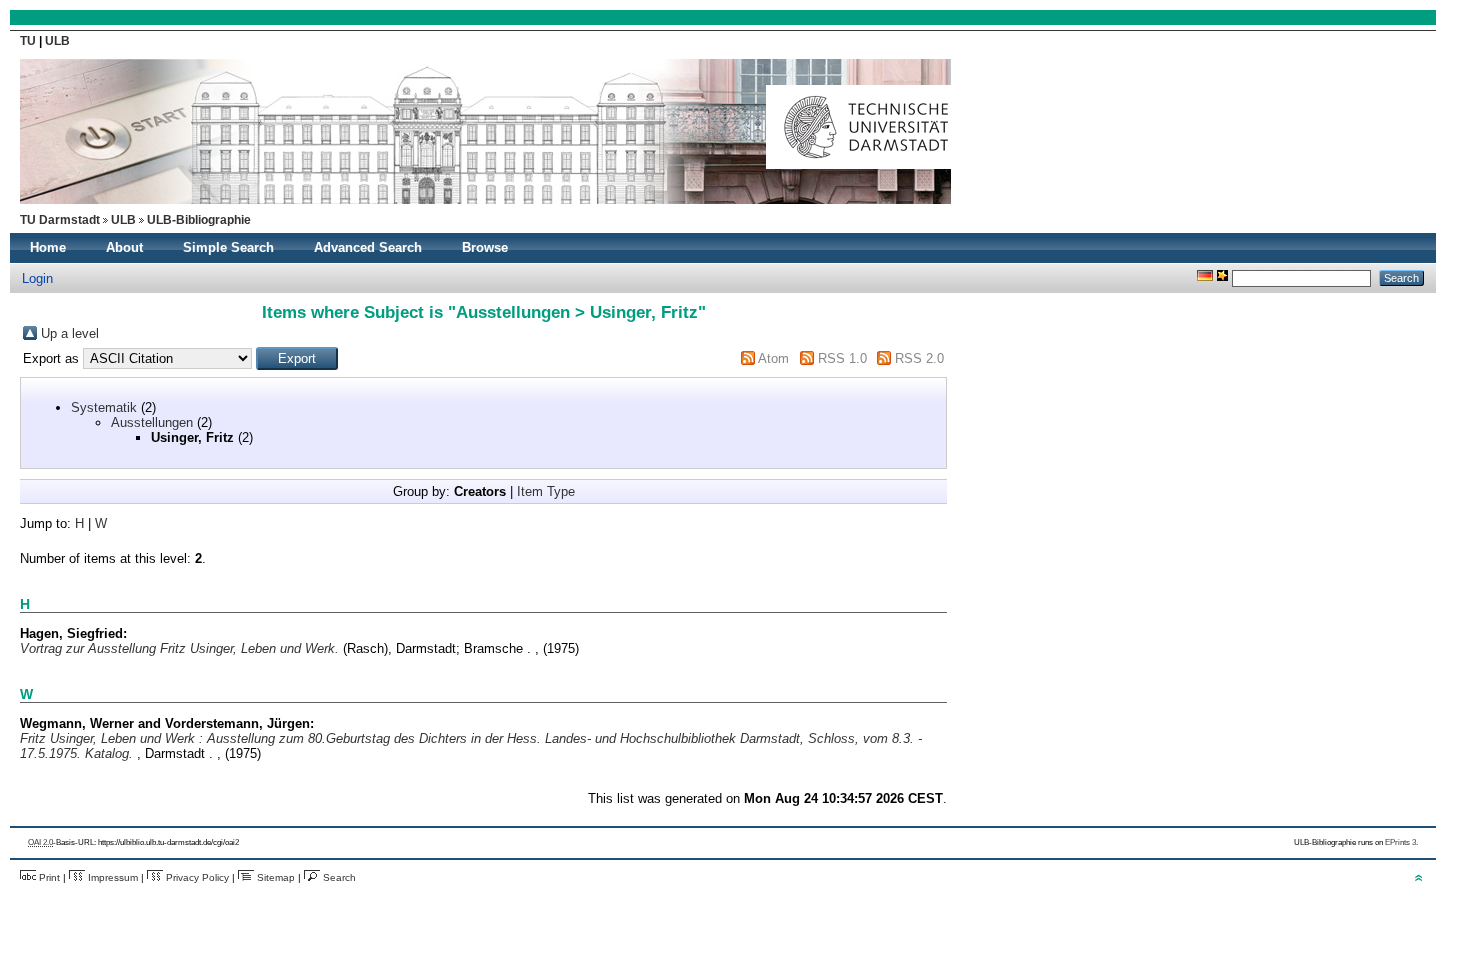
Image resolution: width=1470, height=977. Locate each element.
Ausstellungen (152, 422)
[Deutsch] (1205, 277)
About (124, 247)
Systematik (104, 407)
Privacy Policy (196, 877)
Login (37, 278)
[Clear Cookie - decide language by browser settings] (1222, 277)
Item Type (546, 491)
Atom (773, 358)
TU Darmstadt (60, 220)
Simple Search (228, 247)
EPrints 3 (1400, 842)
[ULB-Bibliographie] (485, 209)
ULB (57, 41)
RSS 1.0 (842, 358)
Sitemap (274, 877)
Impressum (111, 877)
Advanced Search (368, 247)
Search (338, 877)
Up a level (70, 333)
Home (48, 247)
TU (29, 41)
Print (48, 877)
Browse (485, 247)
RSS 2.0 (919, 358)
